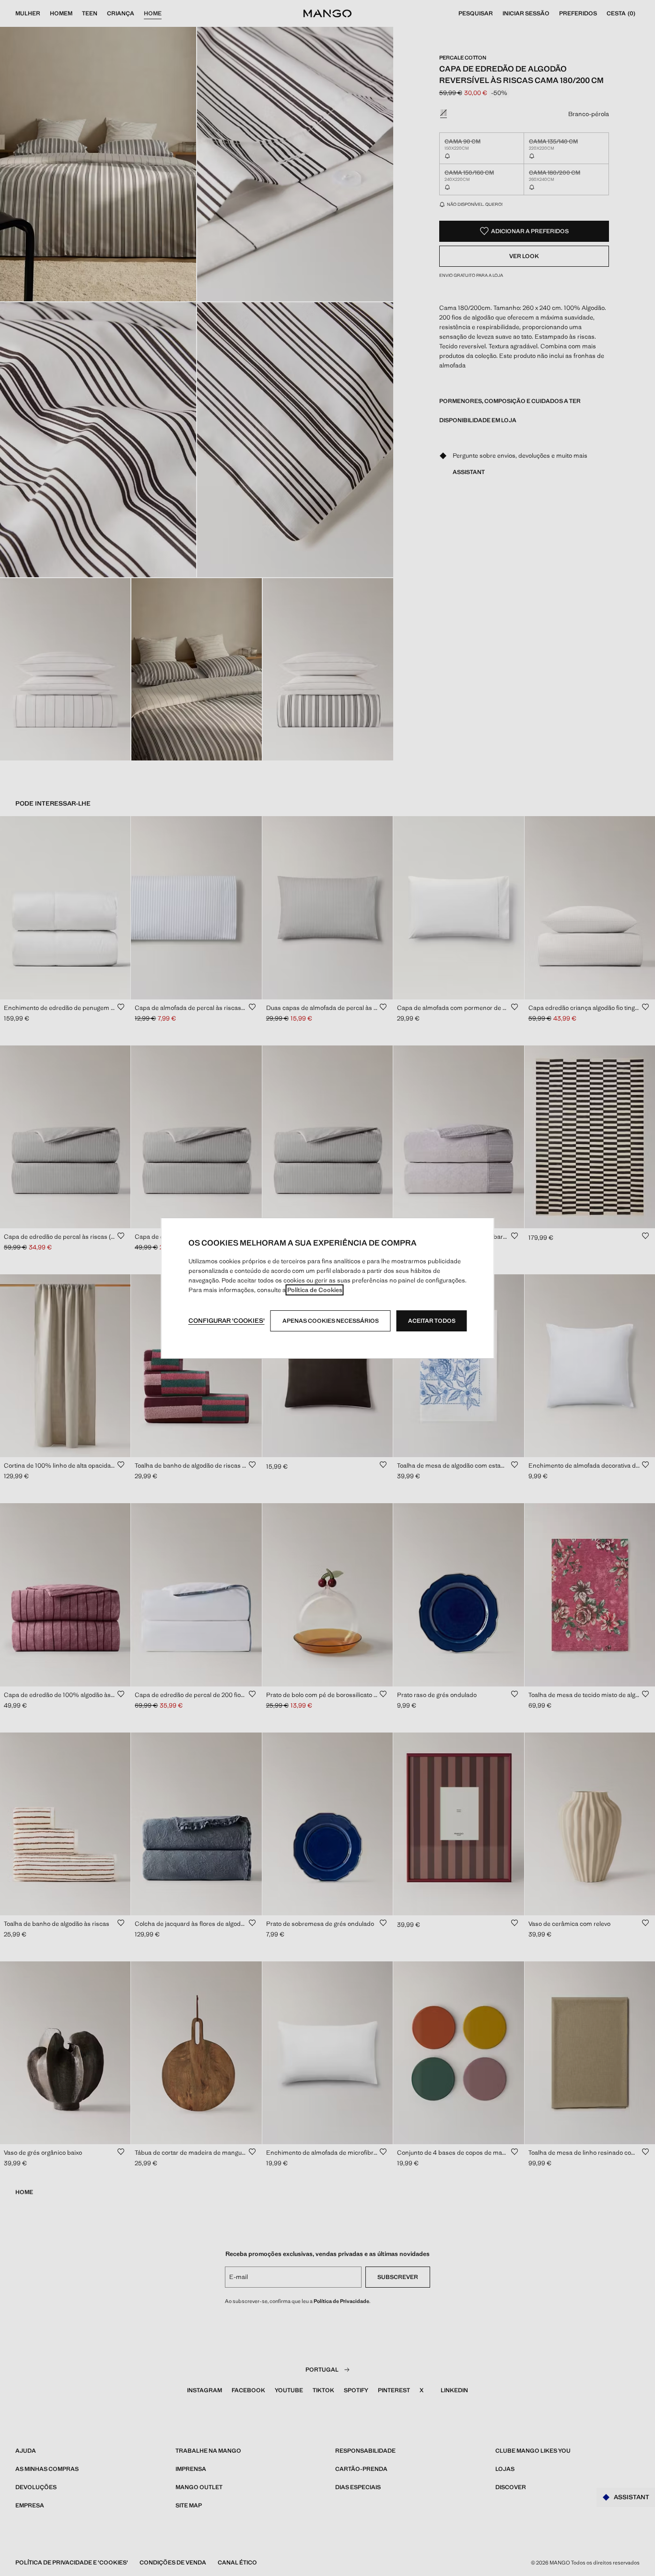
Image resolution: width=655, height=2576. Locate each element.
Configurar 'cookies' (227, 1321)
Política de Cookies (315, 1290)
